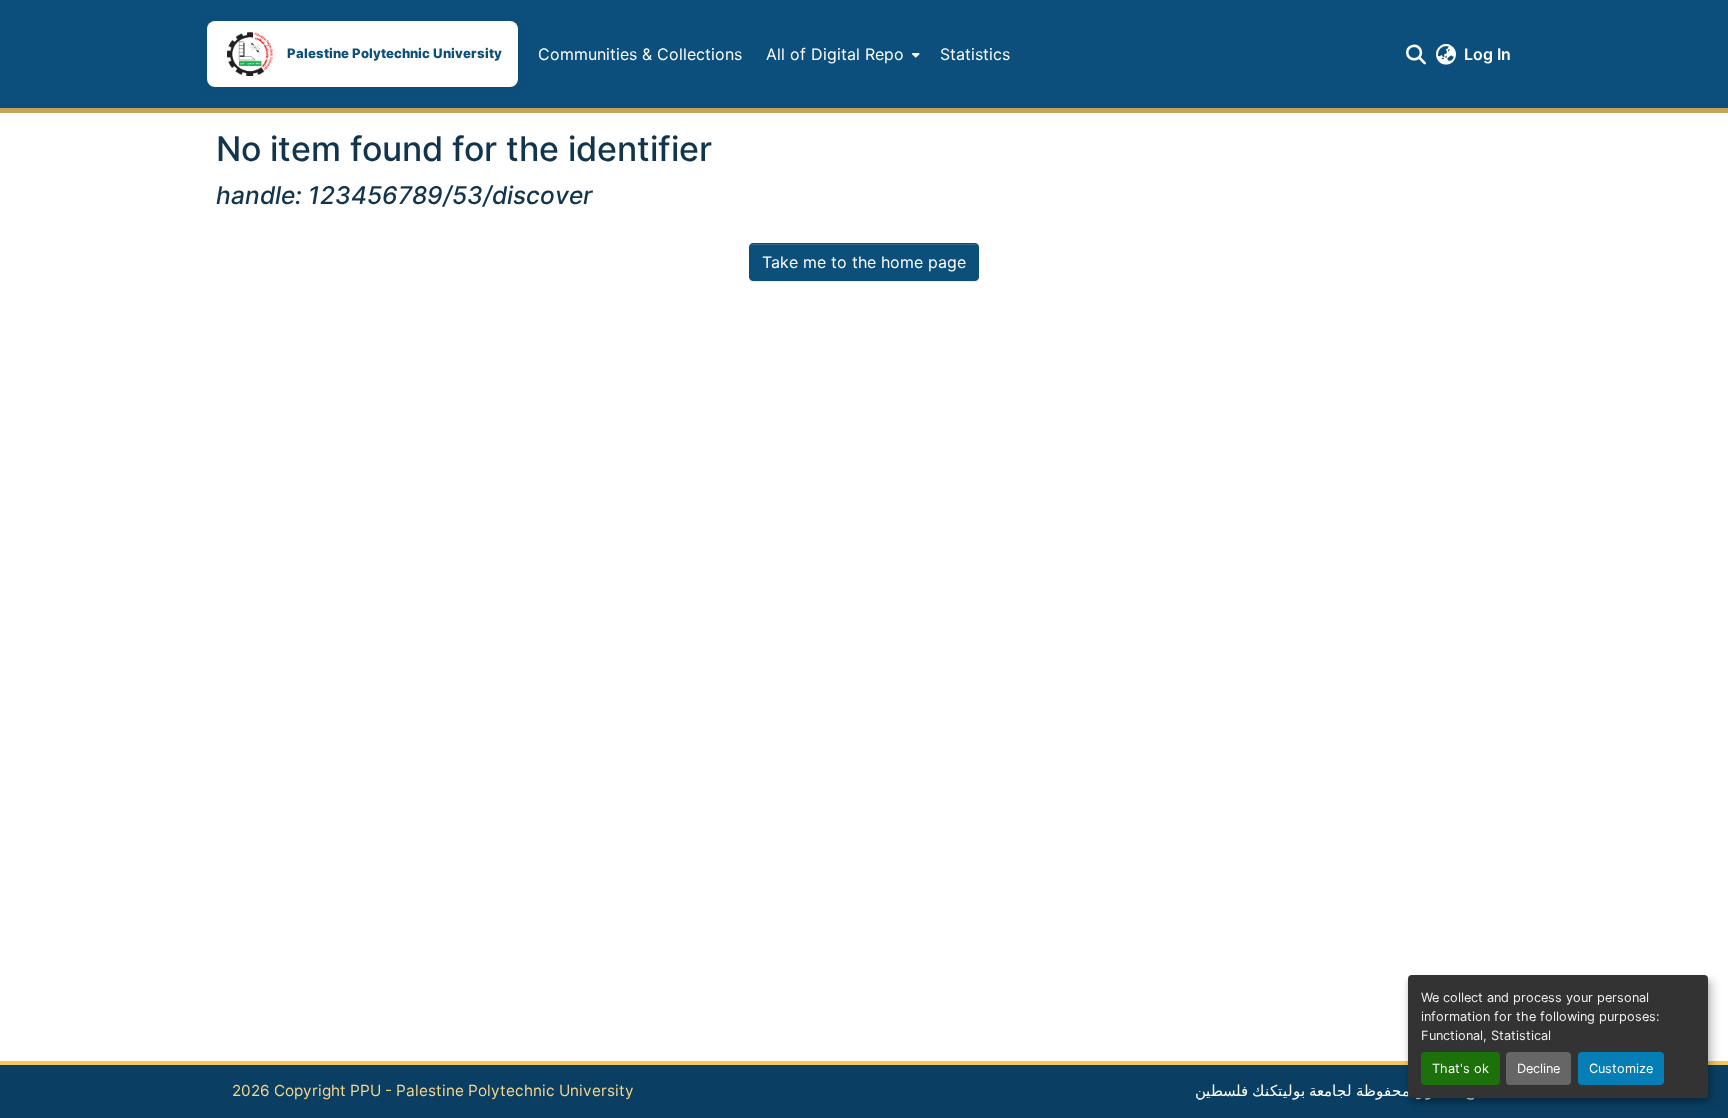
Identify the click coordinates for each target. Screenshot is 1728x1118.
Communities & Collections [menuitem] (640, 54)
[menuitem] (841, 54)
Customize (1621, 1068)
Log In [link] (1487, 54)
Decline (1538, 1068)
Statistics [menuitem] (975, 54)
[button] (362, 54)
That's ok (1460, 1068)
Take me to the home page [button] (864, 262)
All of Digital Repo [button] (835, 54)
